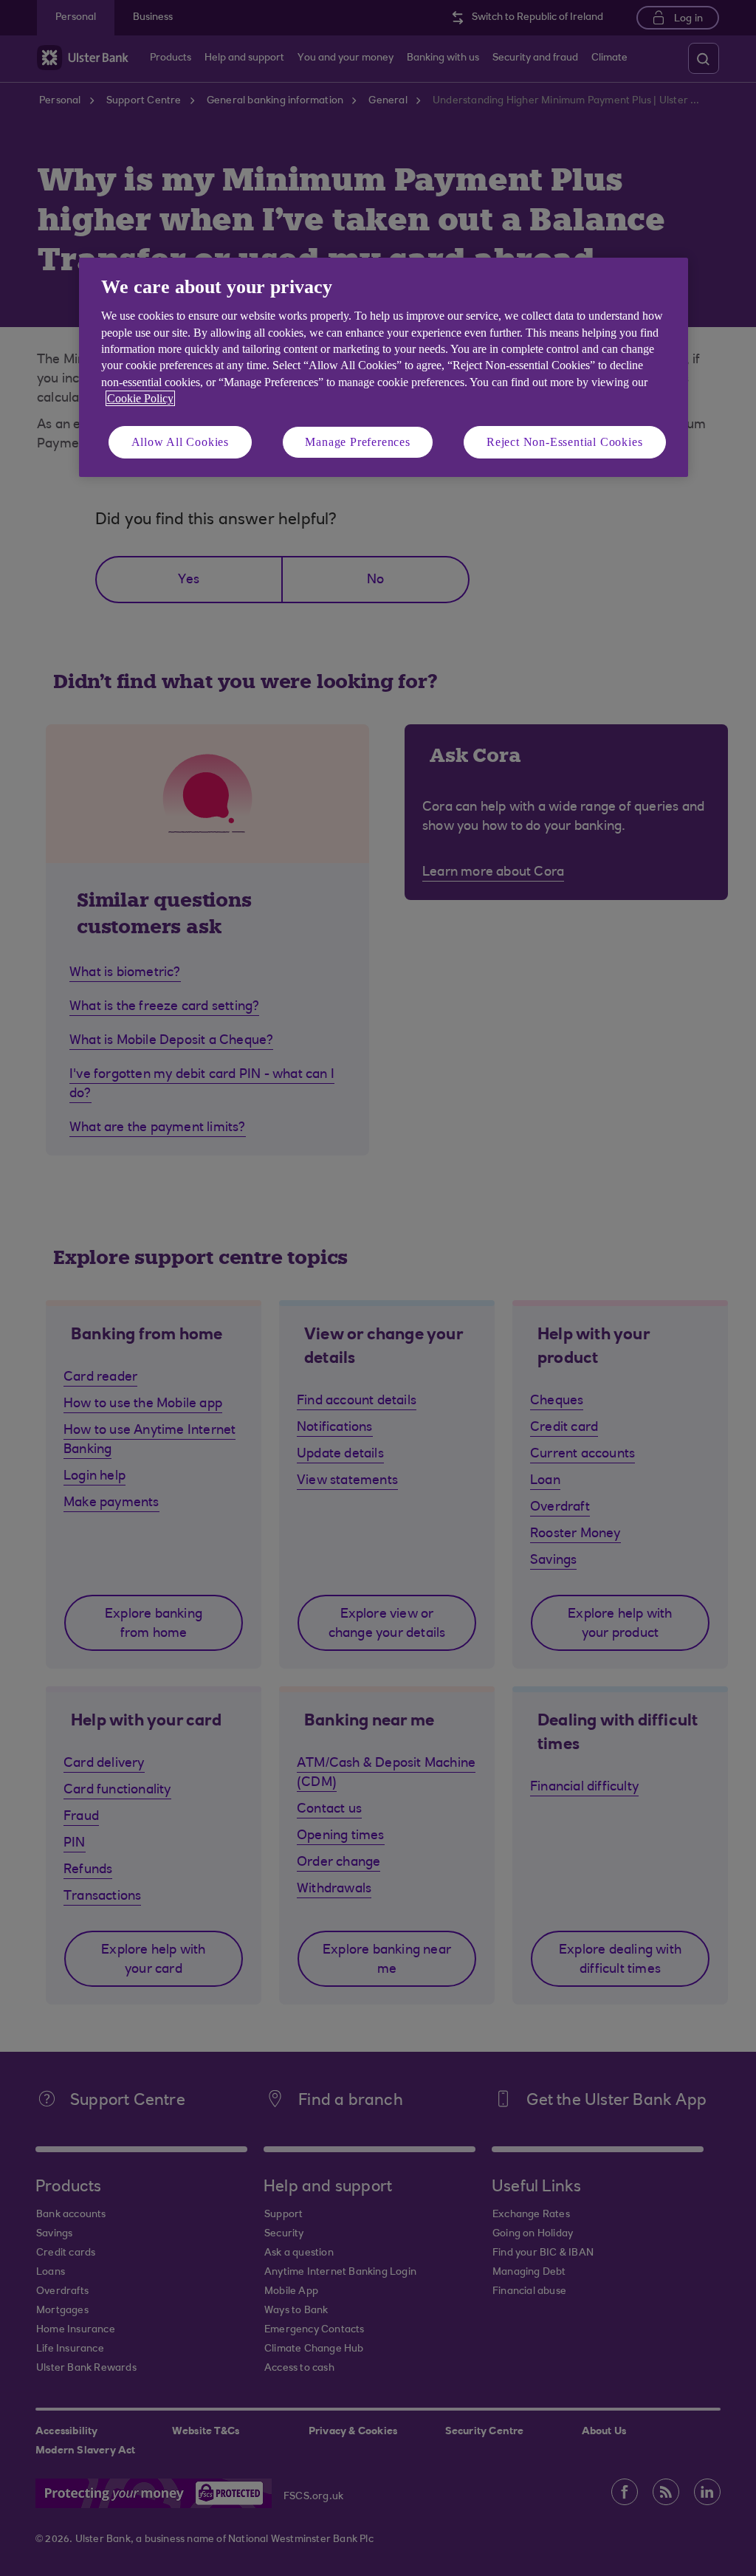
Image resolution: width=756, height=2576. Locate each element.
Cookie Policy (140, 398)
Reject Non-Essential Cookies (564, 442)
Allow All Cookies (181, 442)
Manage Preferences (357, 442)
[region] (384, 367)
